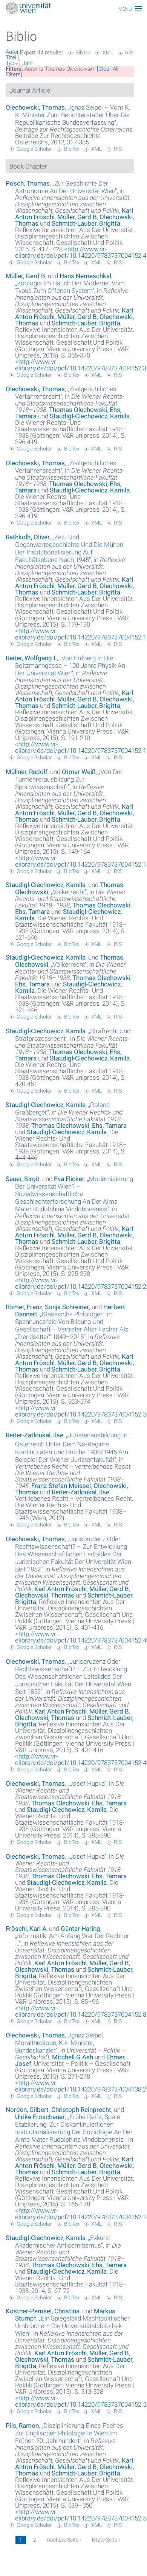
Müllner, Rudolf (27, 772)
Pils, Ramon (22, 2426)
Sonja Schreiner (67, 1307)
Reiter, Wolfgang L (31, 658)
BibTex (83, 53)
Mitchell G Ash (73, 2057)
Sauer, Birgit (23, 1179)
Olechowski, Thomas (35, 107)
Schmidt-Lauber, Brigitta (86, 223)
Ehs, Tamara (32, 912)
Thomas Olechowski (78, 410)
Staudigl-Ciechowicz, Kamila (90, 416)
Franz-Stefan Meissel (61, 1486)
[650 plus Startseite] (73, 9)
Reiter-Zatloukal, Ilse (34, 1435)
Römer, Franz (24, 1307)
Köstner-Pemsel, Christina (43, 2311)
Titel (11, 57)
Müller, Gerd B (77, 217)
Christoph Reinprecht (81, 2110)
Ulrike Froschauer (40, 2117)
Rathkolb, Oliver (28, 537)
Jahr (28, 63)
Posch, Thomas (28, 183)
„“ (73, 115)
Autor (12, 52)
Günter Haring (80, 1929)
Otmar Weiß (79, 772)
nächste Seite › (64, 2540)
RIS (129, 53)
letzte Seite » (106, 2540)
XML (108, 53)
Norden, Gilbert (27, 2110)
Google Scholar (34, 149)
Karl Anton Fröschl (60, 1589)
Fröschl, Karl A (26, 1929)
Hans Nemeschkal (85, 276)
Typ (10, 63)
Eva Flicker (69, 1179)
